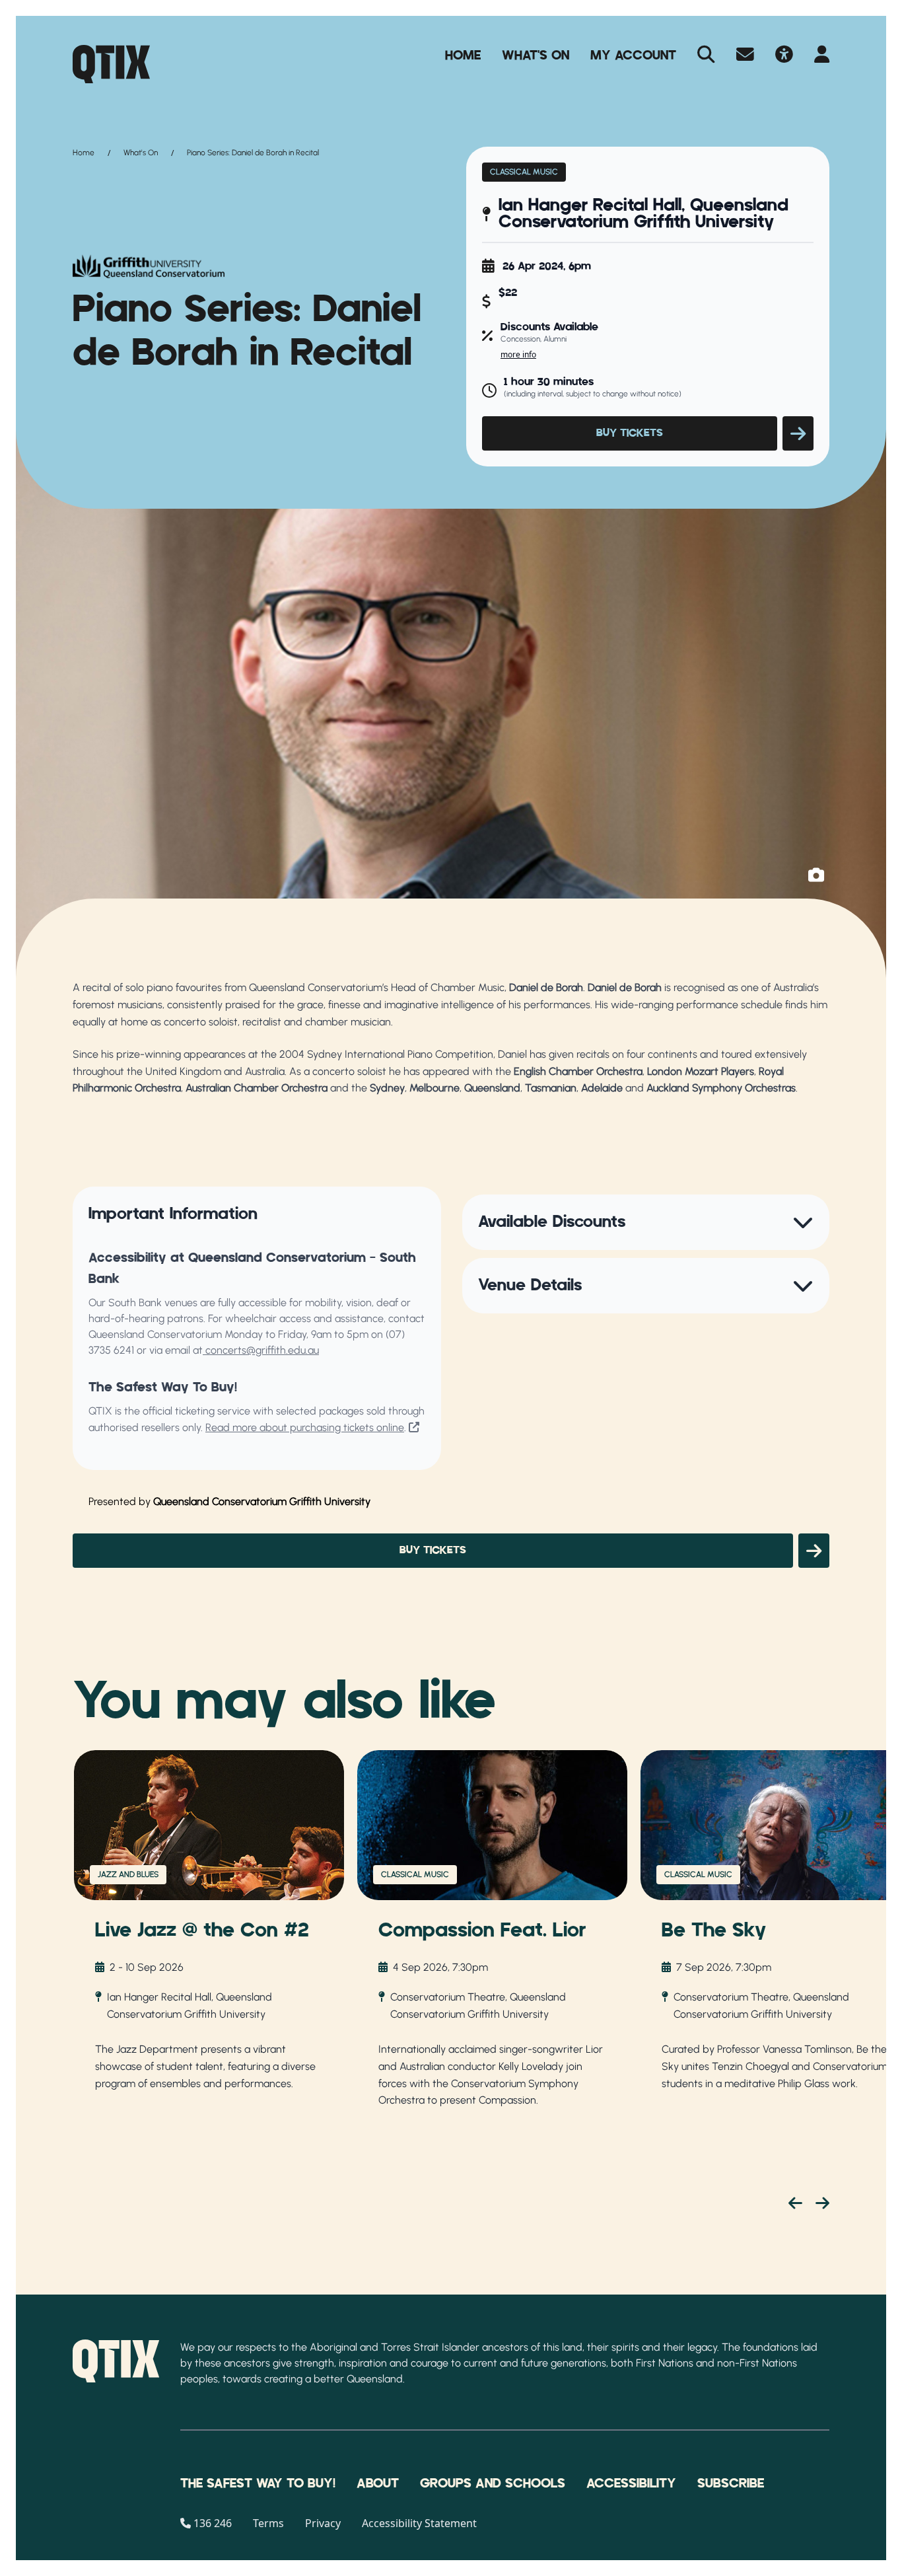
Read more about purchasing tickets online (305, 1427)
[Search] (706, 55)
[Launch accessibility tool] (784, 55)
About (378, 2484)
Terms (268, 2523)
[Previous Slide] (795, 2203)
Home (463, 55)
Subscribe (731, 2484)
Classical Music (524, 172)
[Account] (822, 55)
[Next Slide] (822, 2203)
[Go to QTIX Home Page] (111, 64)
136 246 (213, 2523)
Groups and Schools (493, 2484)
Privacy (323, 2523)
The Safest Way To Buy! (258, 2484)
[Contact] (745, 55)
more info (518, 354)
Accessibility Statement (419, 2523)
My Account (633, 55)
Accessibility (631, 2484)
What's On (536, 55)
